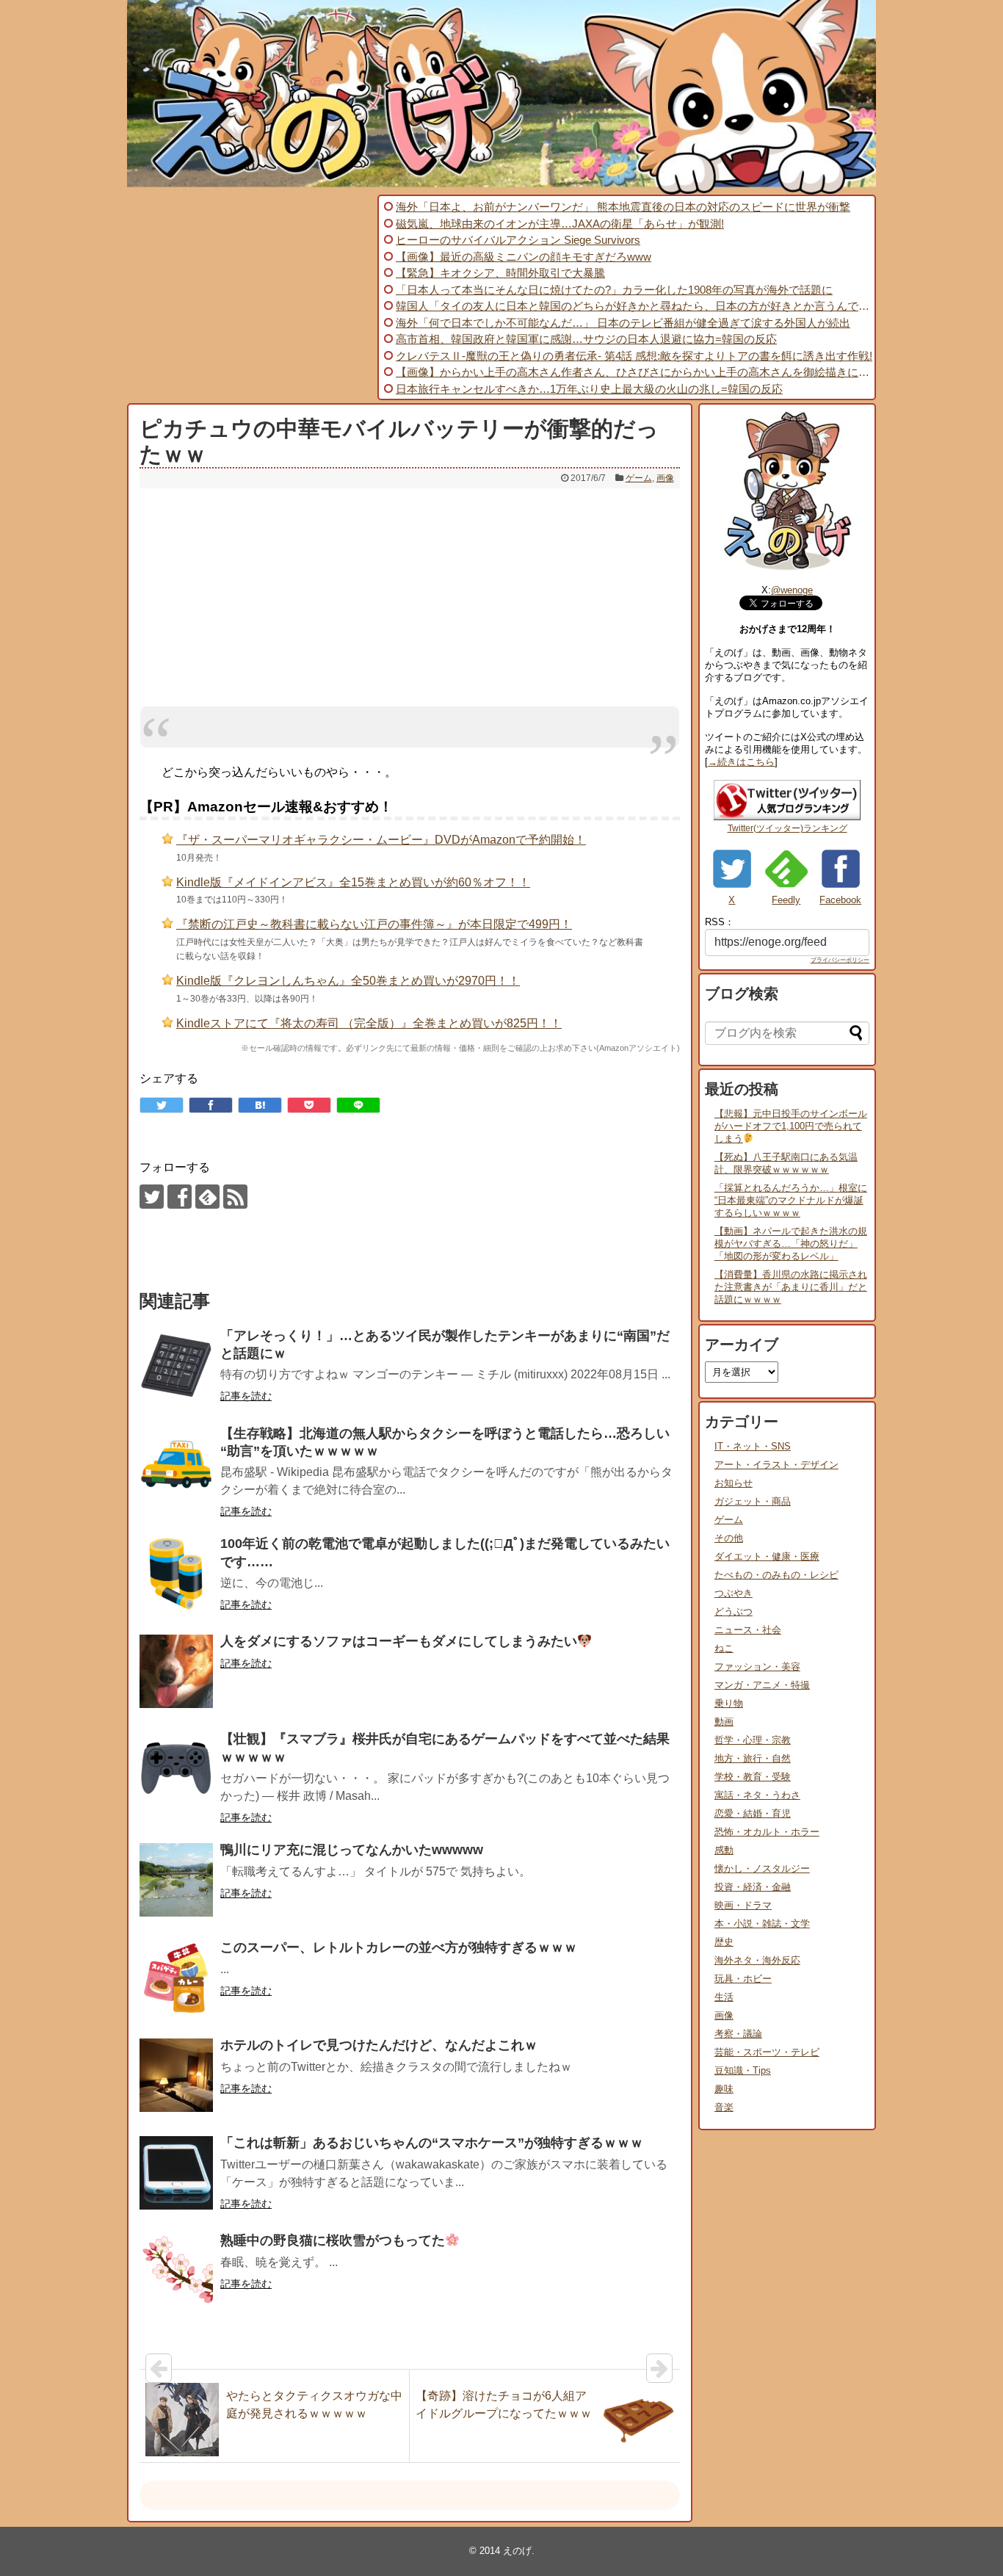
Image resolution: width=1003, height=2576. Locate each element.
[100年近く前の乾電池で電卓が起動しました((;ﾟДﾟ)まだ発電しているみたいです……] (176, 1574)
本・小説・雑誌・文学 (762, 1924)
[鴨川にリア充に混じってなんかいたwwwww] (176, 1880)
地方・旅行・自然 (753, 1758)
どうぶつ (734, 1611)
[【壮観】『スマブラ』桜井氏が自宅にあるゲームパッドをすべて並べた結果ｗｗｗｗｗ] (176, 1769)
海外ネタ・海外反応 (757, 1960)
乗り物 (729, 1703)
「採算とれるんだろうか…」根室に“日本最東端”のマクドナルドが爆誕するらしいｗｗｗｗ (791, 1200)
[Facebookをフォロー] (180, 1197)
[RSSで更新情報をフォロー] (235, 1197)
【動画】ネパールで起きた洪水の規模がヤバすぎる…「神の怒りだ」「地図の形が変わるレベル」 (791, 1244)
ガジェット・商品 (753, 1501)
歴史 (724, 1942)
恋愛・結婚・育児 (753, 1813)
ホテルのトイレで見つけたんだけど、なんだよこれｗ (379, 2045)
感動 (724, 1850)
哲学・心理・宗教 (753, 1740)
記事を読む (246, 1396)
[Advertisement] (250, 297)
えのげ (517, 2551)
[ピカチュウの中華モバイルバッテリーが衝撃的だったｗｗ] (260, 1105)
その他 (729, 1538)
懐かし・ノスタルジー (762, 1868)
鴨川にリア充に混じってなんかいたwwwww (352, 1850)
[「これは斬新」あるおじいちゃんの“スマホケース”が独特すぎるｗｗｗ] (176, 2173)
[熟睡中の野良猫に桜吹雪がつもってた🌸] (176, 2271)
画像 (665, 478)
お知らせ (734, 1483)
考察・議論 (738, 2034)
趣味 (724, 2089)
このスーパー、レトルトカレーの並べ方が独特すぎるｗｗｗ (399, 1947)
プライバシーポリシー (840, 960)
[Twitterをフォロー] (152, 1197)
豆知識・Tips (743, 2070)
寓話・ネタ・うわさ (757, 1795)
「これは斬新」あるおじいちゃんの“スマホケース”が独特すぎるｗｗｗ (432, 2143)
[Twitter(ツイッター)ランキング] (787, 817)
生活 (724, 1997)
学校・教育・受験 (753, 1777)
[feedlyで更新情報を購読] (207, 1197)
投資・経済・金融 (753, 1887)
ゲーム (639, 478)
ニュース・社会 (748, 1630)
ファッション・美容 (757, 1667)
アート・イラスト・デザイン (776, 1465)
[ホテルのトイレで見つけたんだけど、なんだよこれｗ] (176, 2075)
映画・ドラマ (743, 1905)
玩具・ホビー (743, 1979)
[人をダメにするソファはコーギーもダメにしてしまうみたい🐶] (176, 1671)
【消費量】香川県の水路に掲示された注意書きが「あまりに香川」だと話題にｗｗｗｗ (791, 1287)
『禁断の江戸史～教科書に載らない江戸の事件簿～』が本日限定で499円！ (374, 924)
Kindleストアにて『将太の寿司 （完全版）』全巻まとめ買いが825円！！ (369, 1023)
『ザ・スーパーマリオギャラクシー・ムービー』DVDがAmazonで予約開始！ (381, 840)
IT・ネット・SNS (753, 1446)
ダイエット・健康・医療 (767, 1556)
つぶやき (734, 1593)
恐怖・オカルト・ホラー (767, 1832)
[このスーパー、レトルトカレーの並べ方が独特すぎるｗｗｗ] (176, 1978)
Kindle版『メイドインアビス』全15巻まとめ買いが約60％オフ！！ (353, 882)
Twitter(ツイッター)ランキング (787, 828)
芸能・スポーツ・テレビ (767, 2052)
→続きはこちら (741, 762)
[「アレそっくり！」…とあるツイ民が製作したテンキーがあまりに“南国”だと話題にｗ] (176, 1366)
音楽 (724, 2107)
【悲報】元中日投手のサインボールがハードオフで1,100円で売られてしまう (791, 1126)
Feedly (786, 900)
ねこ (724, 1648)
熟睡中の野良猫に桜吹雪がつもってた (333, 2240)
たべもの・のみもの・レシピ (776, 1575)
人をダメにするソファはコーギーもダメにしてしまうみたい (399, 1641)
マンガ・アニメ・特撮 (762, 1685)
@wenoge (792, 590)
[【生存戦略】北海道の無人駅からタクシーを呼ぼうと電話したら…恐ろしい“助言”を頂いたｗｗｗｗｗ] (176, 1464)
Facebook (840, 900)
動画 (724, 1722)
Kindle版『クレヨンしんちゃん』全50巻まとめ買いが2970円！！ (348, 981)
